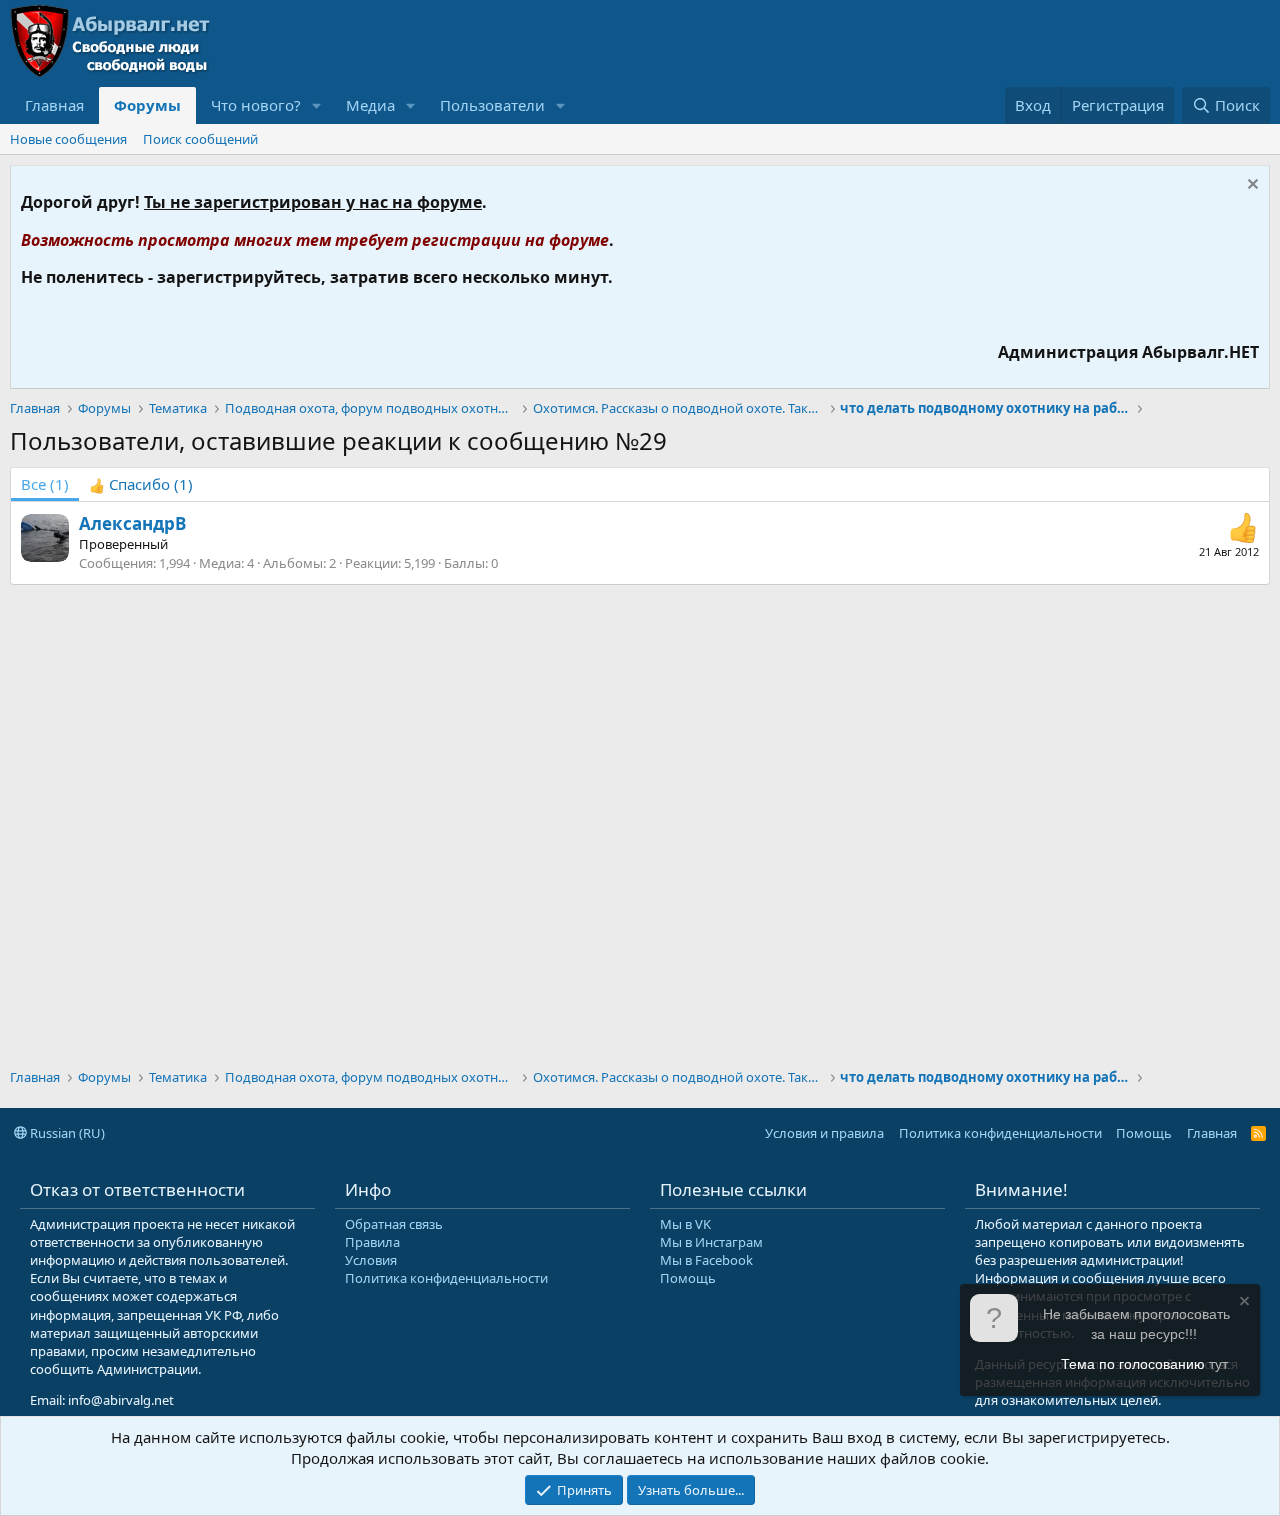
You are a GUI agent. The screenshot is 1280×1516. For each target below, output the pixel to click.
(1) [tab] (45, 484)
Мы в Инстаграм (711, 1242)
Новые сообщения (68, 139)
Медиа (370, 105)
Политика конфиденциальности (1000, 1133)
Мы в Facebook (706, 1260)
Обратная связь (394, 1224)
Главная (54, 105)
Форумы (147, 105)
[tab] (141, 484)
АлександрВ (132, 523)
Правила (372, 1242)
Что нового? (256, 105)
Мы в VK (685, 1224)
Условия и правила (824, 1133)
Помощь (1144, 1133)
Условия (371, 1260)
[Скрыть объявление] (1250, 186)
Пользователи (492, 105)
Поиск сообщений (200, 139)
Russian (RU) (66, 1133)
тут (1218, 1364)
